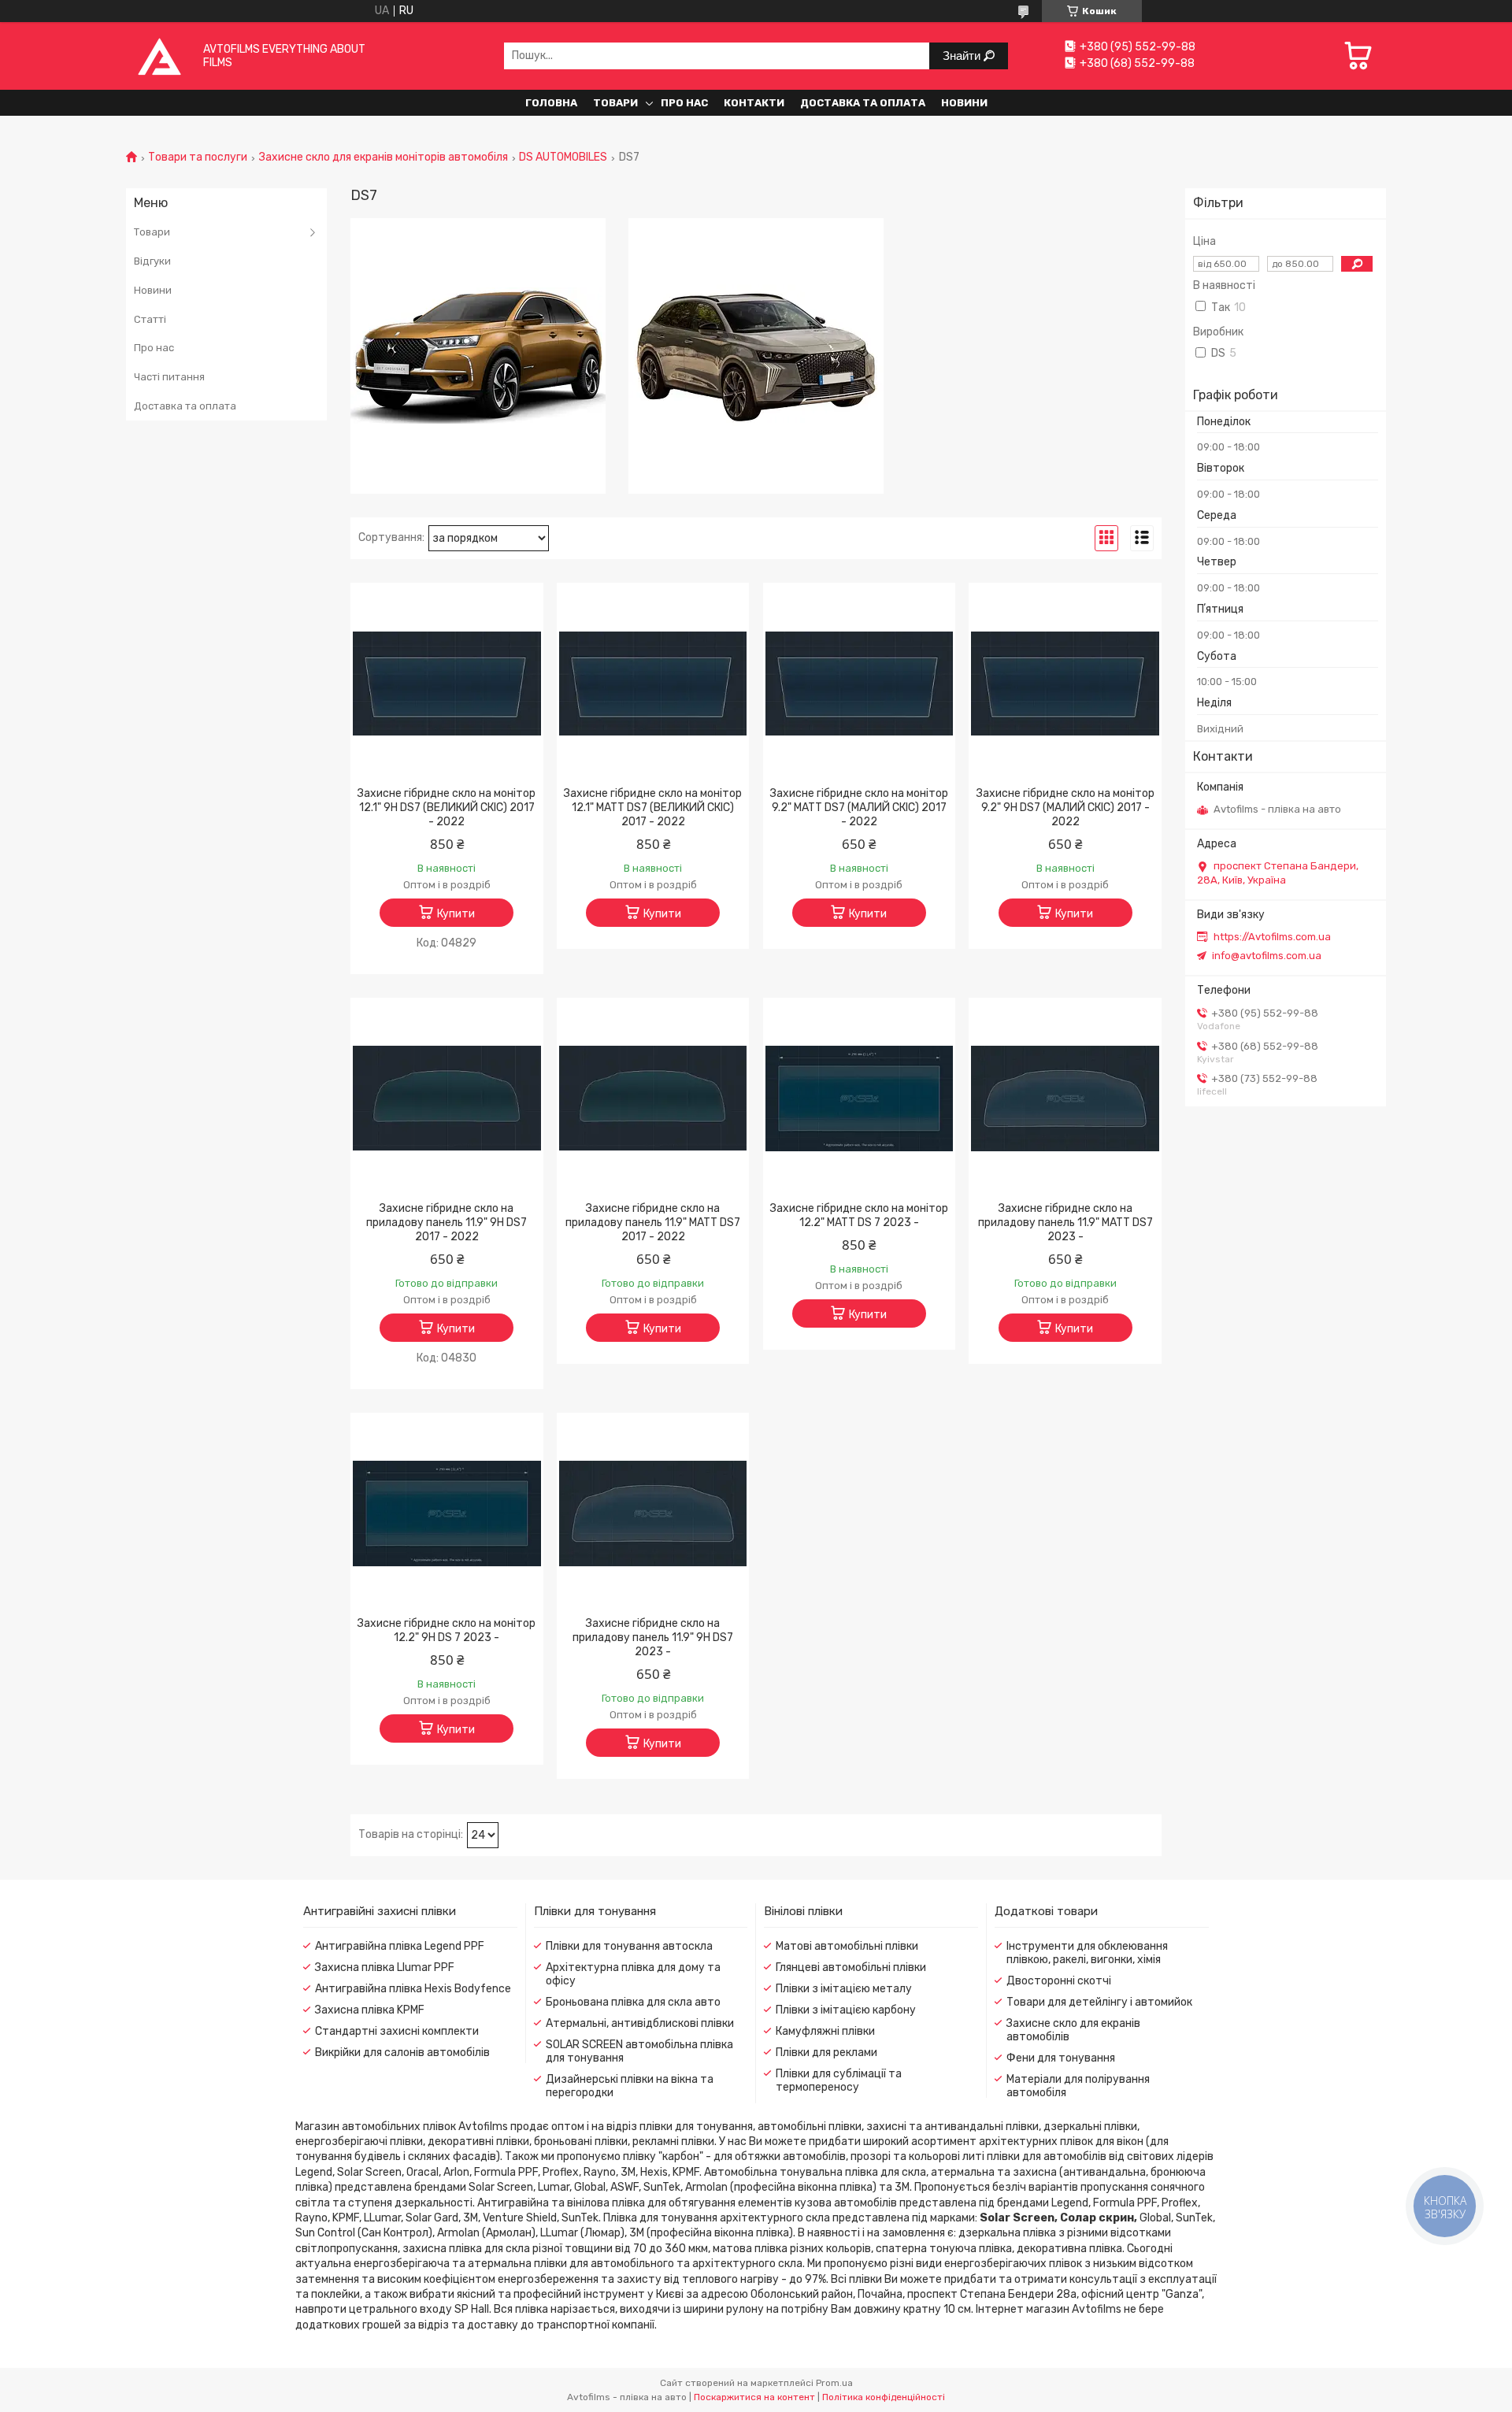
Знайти (963, 56)
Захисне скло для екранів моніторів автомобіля (384, 157)
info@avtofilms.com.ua (1267, 956)
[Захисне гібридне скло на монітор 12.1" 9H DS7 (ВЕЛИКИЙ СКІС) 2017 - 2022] (447, 684)
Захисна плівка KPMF (370, 2010)
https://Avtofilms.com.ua (1272, 937)
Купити (456, 914)
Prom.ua (834, 2383)
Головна (551, 103)
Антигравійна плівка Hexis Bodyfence (413, 1989)
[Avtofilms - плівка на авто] (159, 56)
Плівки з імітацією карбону (846, 2010)
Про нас (684, 103)
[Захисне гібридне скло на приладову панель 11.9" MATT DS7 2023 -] (1065, 1099)
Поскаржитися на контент (754, 2397)
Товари (615, 103)
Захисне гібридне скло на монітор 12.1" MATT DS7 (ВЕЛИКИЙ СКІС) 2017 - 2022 (653, 808)
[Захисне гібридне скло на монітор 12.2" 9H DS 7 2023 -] (447, 1514)
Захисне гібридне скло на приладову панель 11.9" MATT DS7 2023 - (1065, 1223)
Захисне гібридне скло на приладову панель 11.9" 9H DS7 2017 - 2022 (447, 1223)
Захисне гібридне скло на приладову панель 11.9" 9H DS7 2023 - (653, 1638)
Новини (964, 103)
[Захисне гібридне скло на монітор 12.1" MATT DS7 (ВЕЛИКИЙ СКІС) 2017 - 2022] (653, 684)
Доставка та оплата (863, 103)
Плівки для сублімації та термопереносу (839, 2080)
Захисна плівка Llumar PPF (385, 1967)
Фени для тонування (1061, 2058)
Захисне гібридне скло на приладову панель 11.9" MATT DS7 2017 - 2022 (653, 1223)
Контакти (754, 103)
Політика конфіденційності (884, 2397)
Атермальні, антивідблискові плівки (640, 2023)
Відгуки (152, 261)
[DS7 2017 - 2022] (478, 356)
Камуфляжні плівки (825, 2031)
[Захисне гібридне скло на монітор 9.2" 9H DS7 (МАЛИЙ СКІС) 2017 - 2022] (1065, 684)
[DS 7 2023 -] (756, 356)
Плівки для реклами (826, 2053)
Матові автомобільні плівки (847, 1946)
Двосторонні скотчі (1059, 1981)
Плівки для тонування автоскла (629, 1946)
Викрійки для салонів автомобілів (402, 2053)
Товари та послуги (198, 157)
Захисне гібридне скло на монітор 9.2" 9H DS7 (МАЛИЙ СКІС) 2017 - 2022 (1065, 808)
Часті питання (169, 377)
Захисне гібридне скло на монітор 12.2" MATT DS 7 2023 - (859, 1215)
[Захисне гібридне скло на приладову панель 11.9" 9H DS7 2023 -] (653, 1514)
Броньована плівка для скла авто (633, 2002)
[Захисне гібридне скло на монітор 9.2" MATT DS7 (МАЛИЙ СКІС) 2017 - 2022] (860, 684)
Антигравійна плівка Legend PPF (400, 1946)
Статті (150, 319)
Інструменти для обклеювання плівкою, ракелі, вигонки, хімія (1087, 1953)
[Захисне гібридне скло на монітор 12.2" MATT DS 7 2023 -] (860, 1099)
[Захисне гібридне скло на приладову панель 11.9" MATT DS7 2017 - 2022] (653, 1099)
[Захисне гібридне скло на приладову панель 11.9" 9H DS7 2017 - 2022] (447, 1099)
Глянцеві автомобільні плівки (851, 1967)
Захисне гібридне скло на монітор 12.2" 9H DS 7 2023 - (447, 1630)
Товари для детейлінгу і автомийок (1099, 2002)
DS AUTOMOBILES (563, 157)
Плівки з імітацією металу (844, 1989)
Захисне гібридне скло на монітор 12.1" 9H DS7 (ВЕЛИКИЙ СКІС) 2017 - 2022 (447, 808)
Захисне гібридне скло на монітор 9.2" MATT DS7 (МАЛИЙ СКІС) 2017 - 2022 (859, 808)
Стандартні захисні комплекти (397, 2031)
